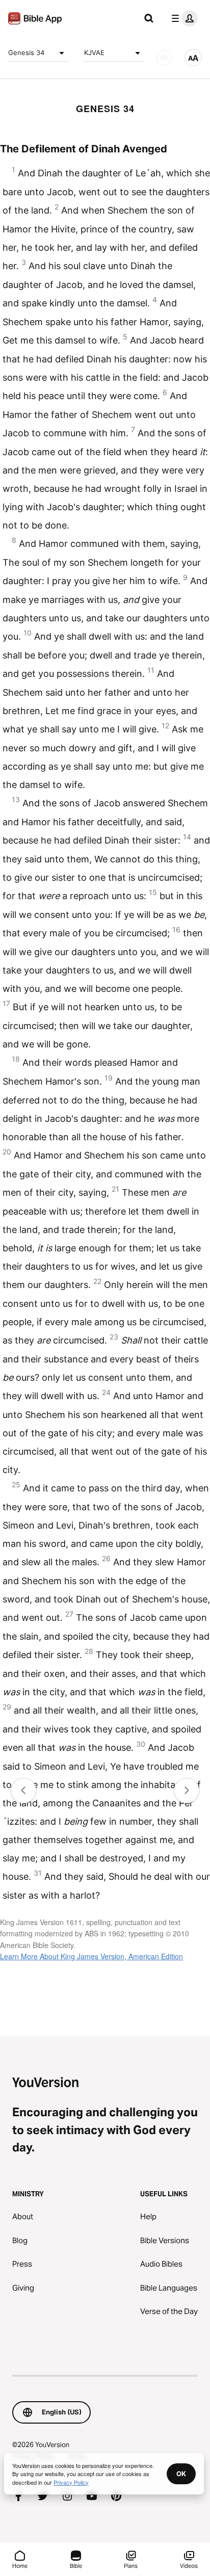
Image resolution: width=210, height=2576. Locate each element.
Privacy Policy (71, 2482)
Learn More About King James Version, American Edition (91, 1956)
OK (181, 2474)
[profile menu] (182, 18)
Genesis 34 (26, 52)
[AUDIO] (164, 58)
